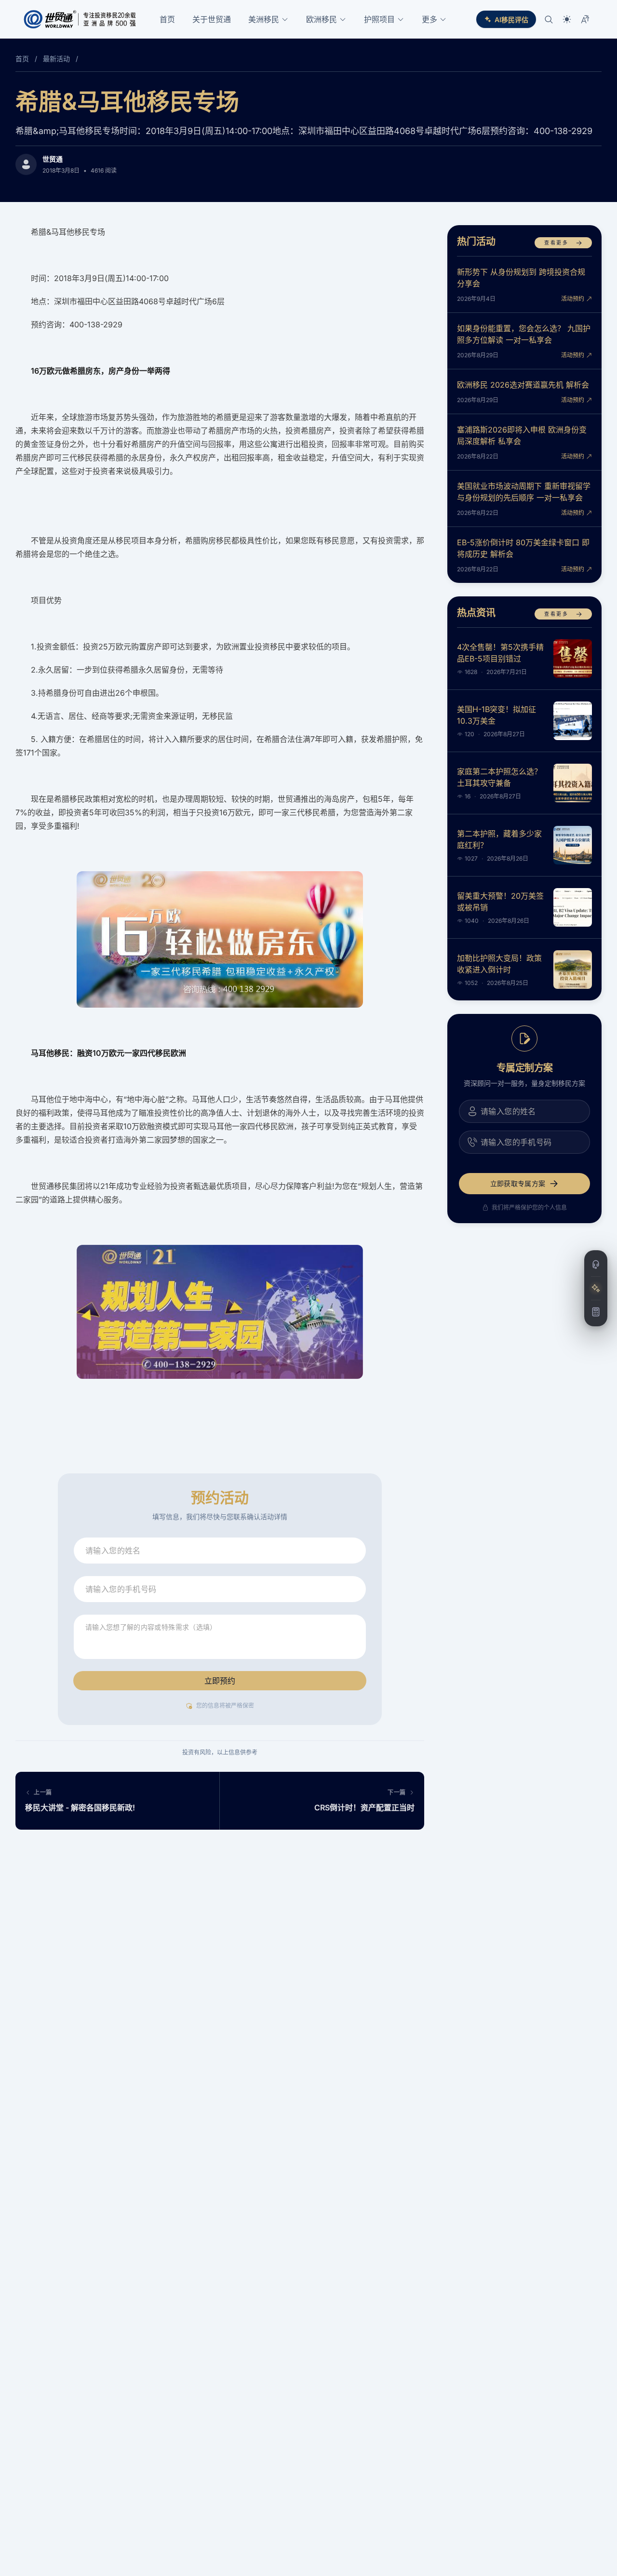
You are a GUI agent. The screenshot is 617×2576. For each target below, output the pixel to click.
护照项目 (379, 19)
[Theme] (567, 19)
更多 (429, 19)
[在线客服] (596, 1265)
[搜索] (549, 19)
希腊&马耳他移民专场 (127, 101)
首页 (167, 19)
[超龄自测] (596, 1312)
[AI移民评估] (596, 1288)
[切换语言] (585, 19)
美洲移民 (264, 19)
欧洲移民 (322, 19)
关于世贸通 (212, 19)
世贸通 (53, 159)
